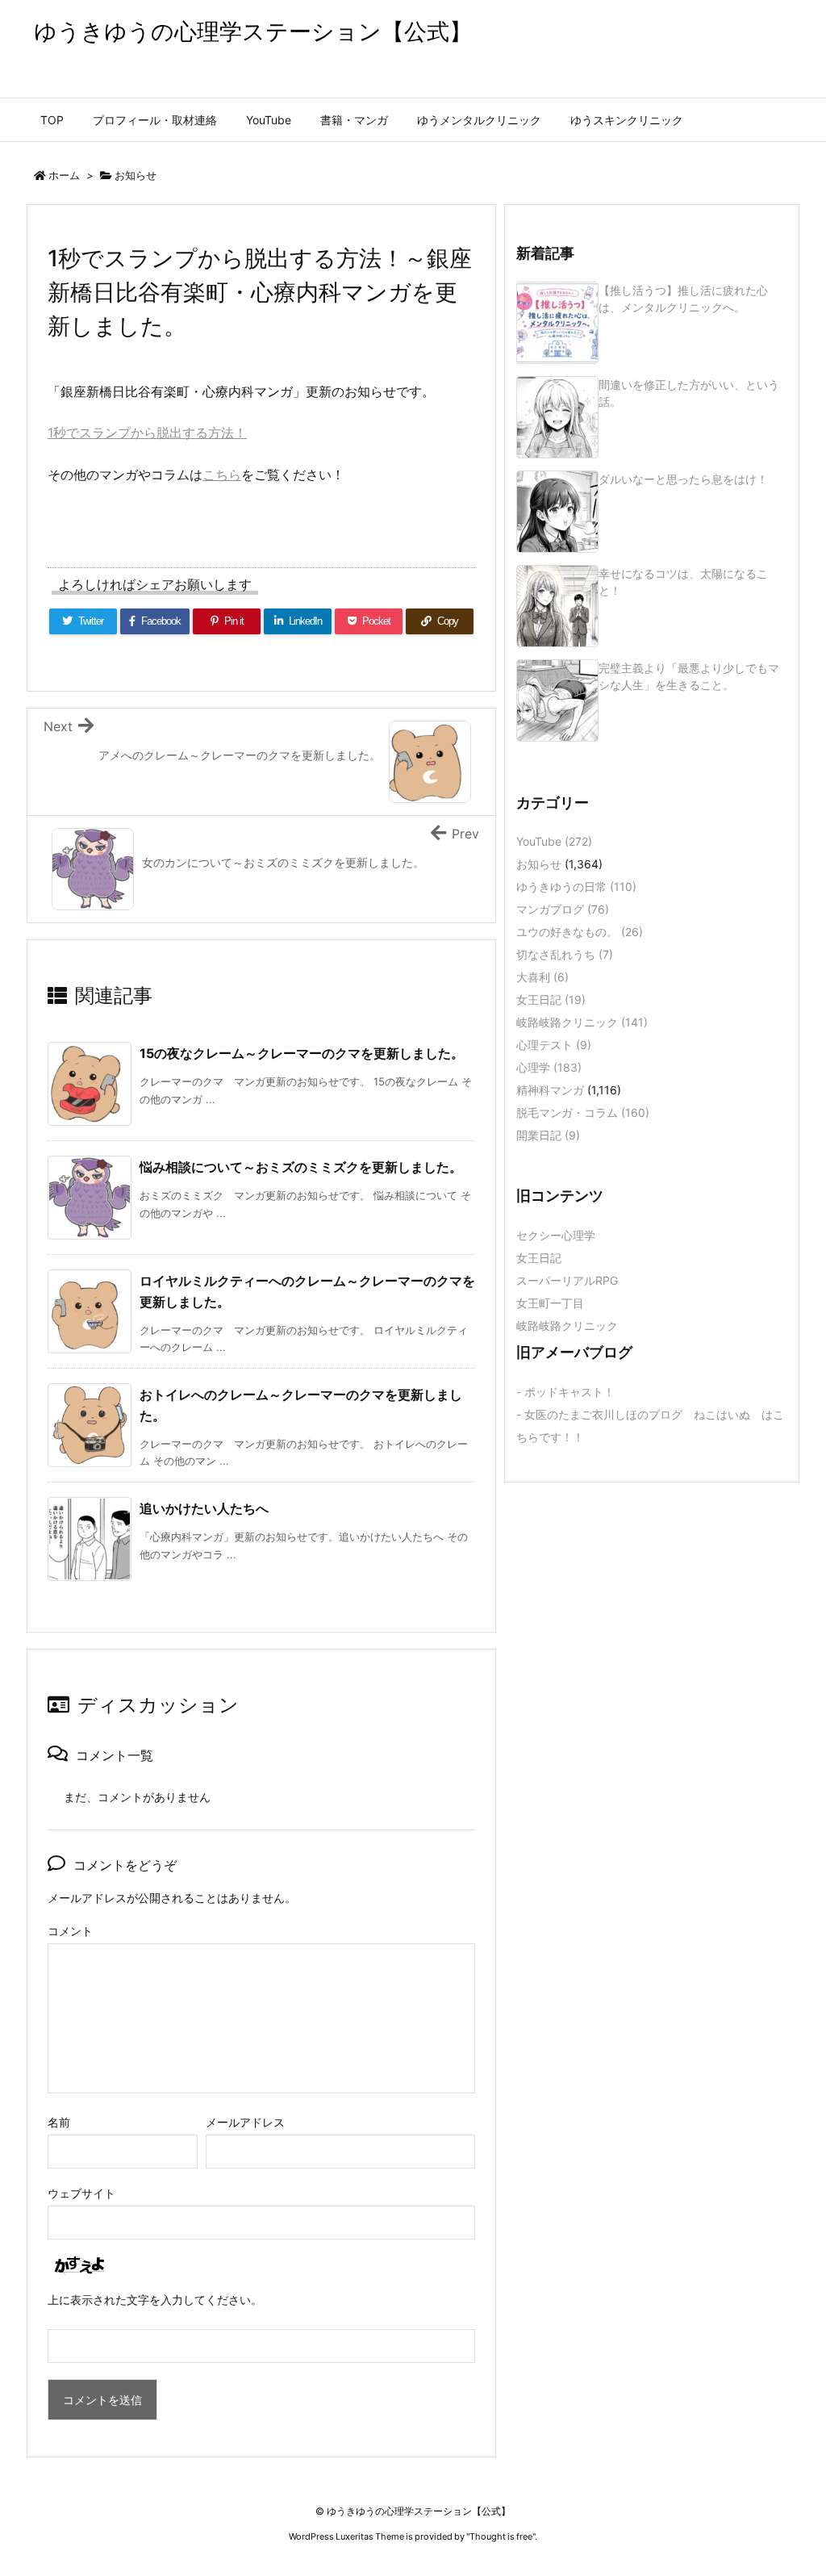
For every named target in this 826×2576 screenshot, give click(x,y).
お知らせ (136, 175)
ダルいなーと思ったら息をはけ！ (683, 479)
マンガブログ (563, 909)
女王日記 (551, 999)
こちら (222, 475)
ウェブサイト (81, 2193)
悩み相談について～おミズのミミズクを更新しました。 (301, 1167)
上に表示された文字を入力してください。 (155, 2300)
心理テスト (554, 1045)
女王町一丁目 (550, 1303)
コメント (70, 1931)
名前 (59, 2122)
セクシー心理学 (556, 1235)
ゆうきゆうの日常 (576, 887)
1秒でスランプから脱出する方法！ (147, 433)
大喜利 (542, 977)
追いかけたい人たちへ (204, 1508)
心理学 (549, 1067)
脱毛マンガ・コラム (583, 1112)
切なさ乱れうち (565, 954)
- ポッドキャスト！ (565, 1392)
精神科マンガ (550, 1090)
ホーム (64, 175)
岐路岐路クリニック (582, 1022)
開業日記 (548, 1135)
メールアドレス (245, 2122)
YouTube (554, 841)
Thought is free (501, 2536)
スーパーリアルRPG (567, 1280)
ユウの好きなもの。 (580, 932)
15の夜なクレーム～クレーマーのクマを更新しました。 (302, 1053)
